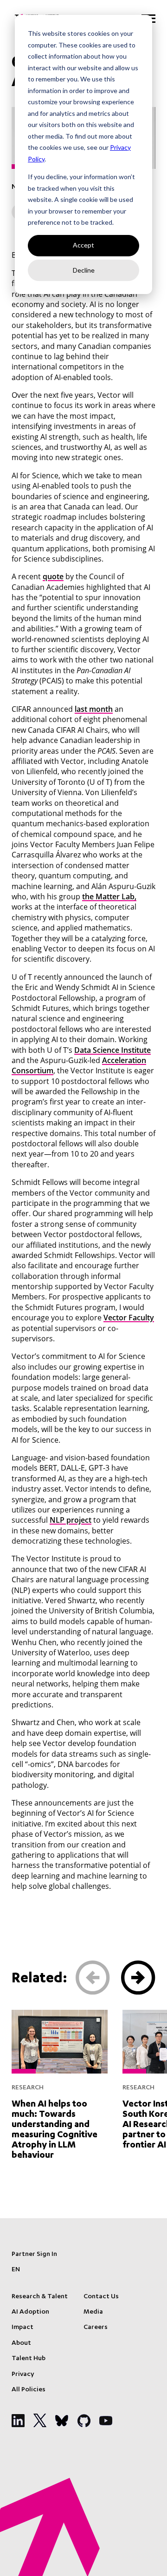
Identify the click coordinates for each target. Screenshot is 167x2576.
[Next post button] (138, 1978)
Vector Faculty (129, 1318)
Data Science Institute (112, 1050)
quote (53, 576)
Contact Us (101, 2297)
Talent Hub (29, 2359)
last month (94, 709)
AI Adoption (30, 2312)
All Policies (29, 2390)
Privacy (23, 2375)
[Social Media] (18, 2421)
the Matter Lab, (109, 897)
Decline (84, 270)
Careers (96, 2328)
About (21, 2343)
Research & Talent (40, 2297)
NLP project (71, 1520)
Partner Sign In (34, 2255)
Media (93, 2312)
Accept (83, 245)
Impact (22, 2328)
